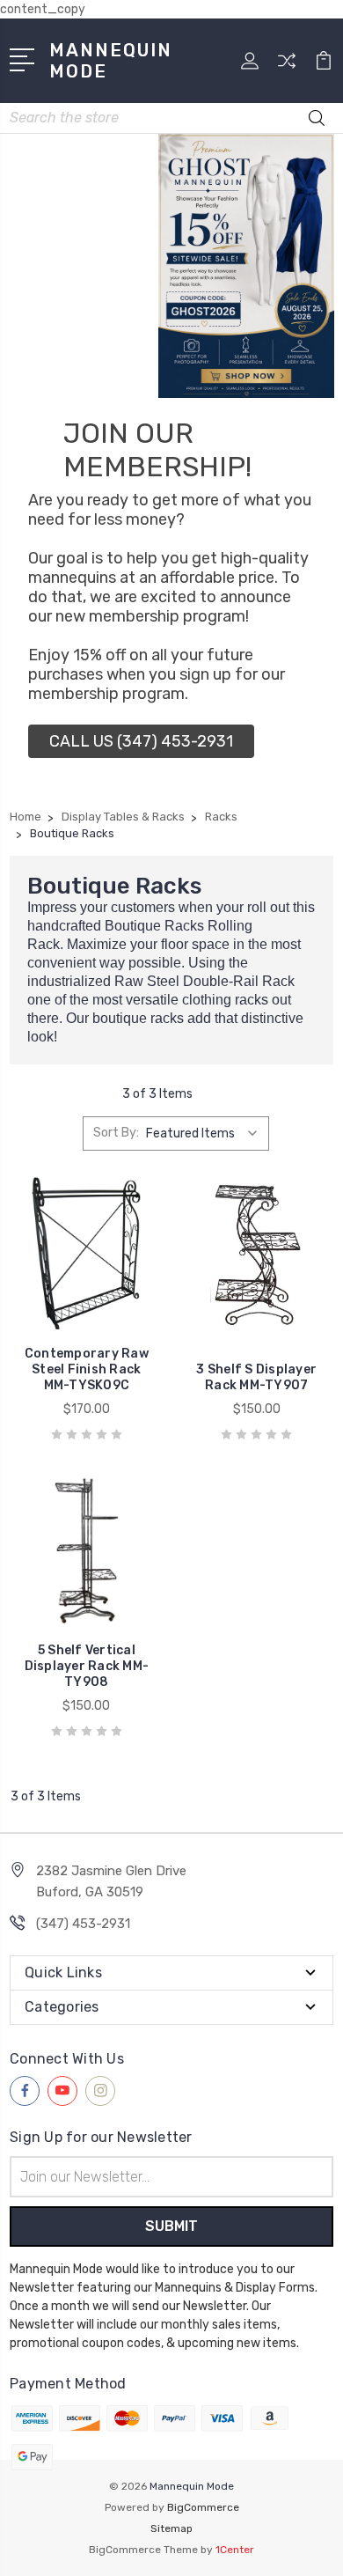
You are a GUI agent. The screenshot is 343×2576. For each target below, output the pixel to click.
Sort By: (116, 1133)
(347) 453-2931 (83, 1924)
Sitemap (171, 2528)
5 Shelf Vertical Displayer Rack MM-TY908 (87, 1666)
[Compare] (287, 66)
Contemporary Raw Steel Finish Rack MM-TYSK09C (87, 1369)
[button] (141, 741)
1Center (235, 2550)
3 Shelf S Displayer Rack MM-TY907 (256, 1377)
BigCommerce (203, 2507)
